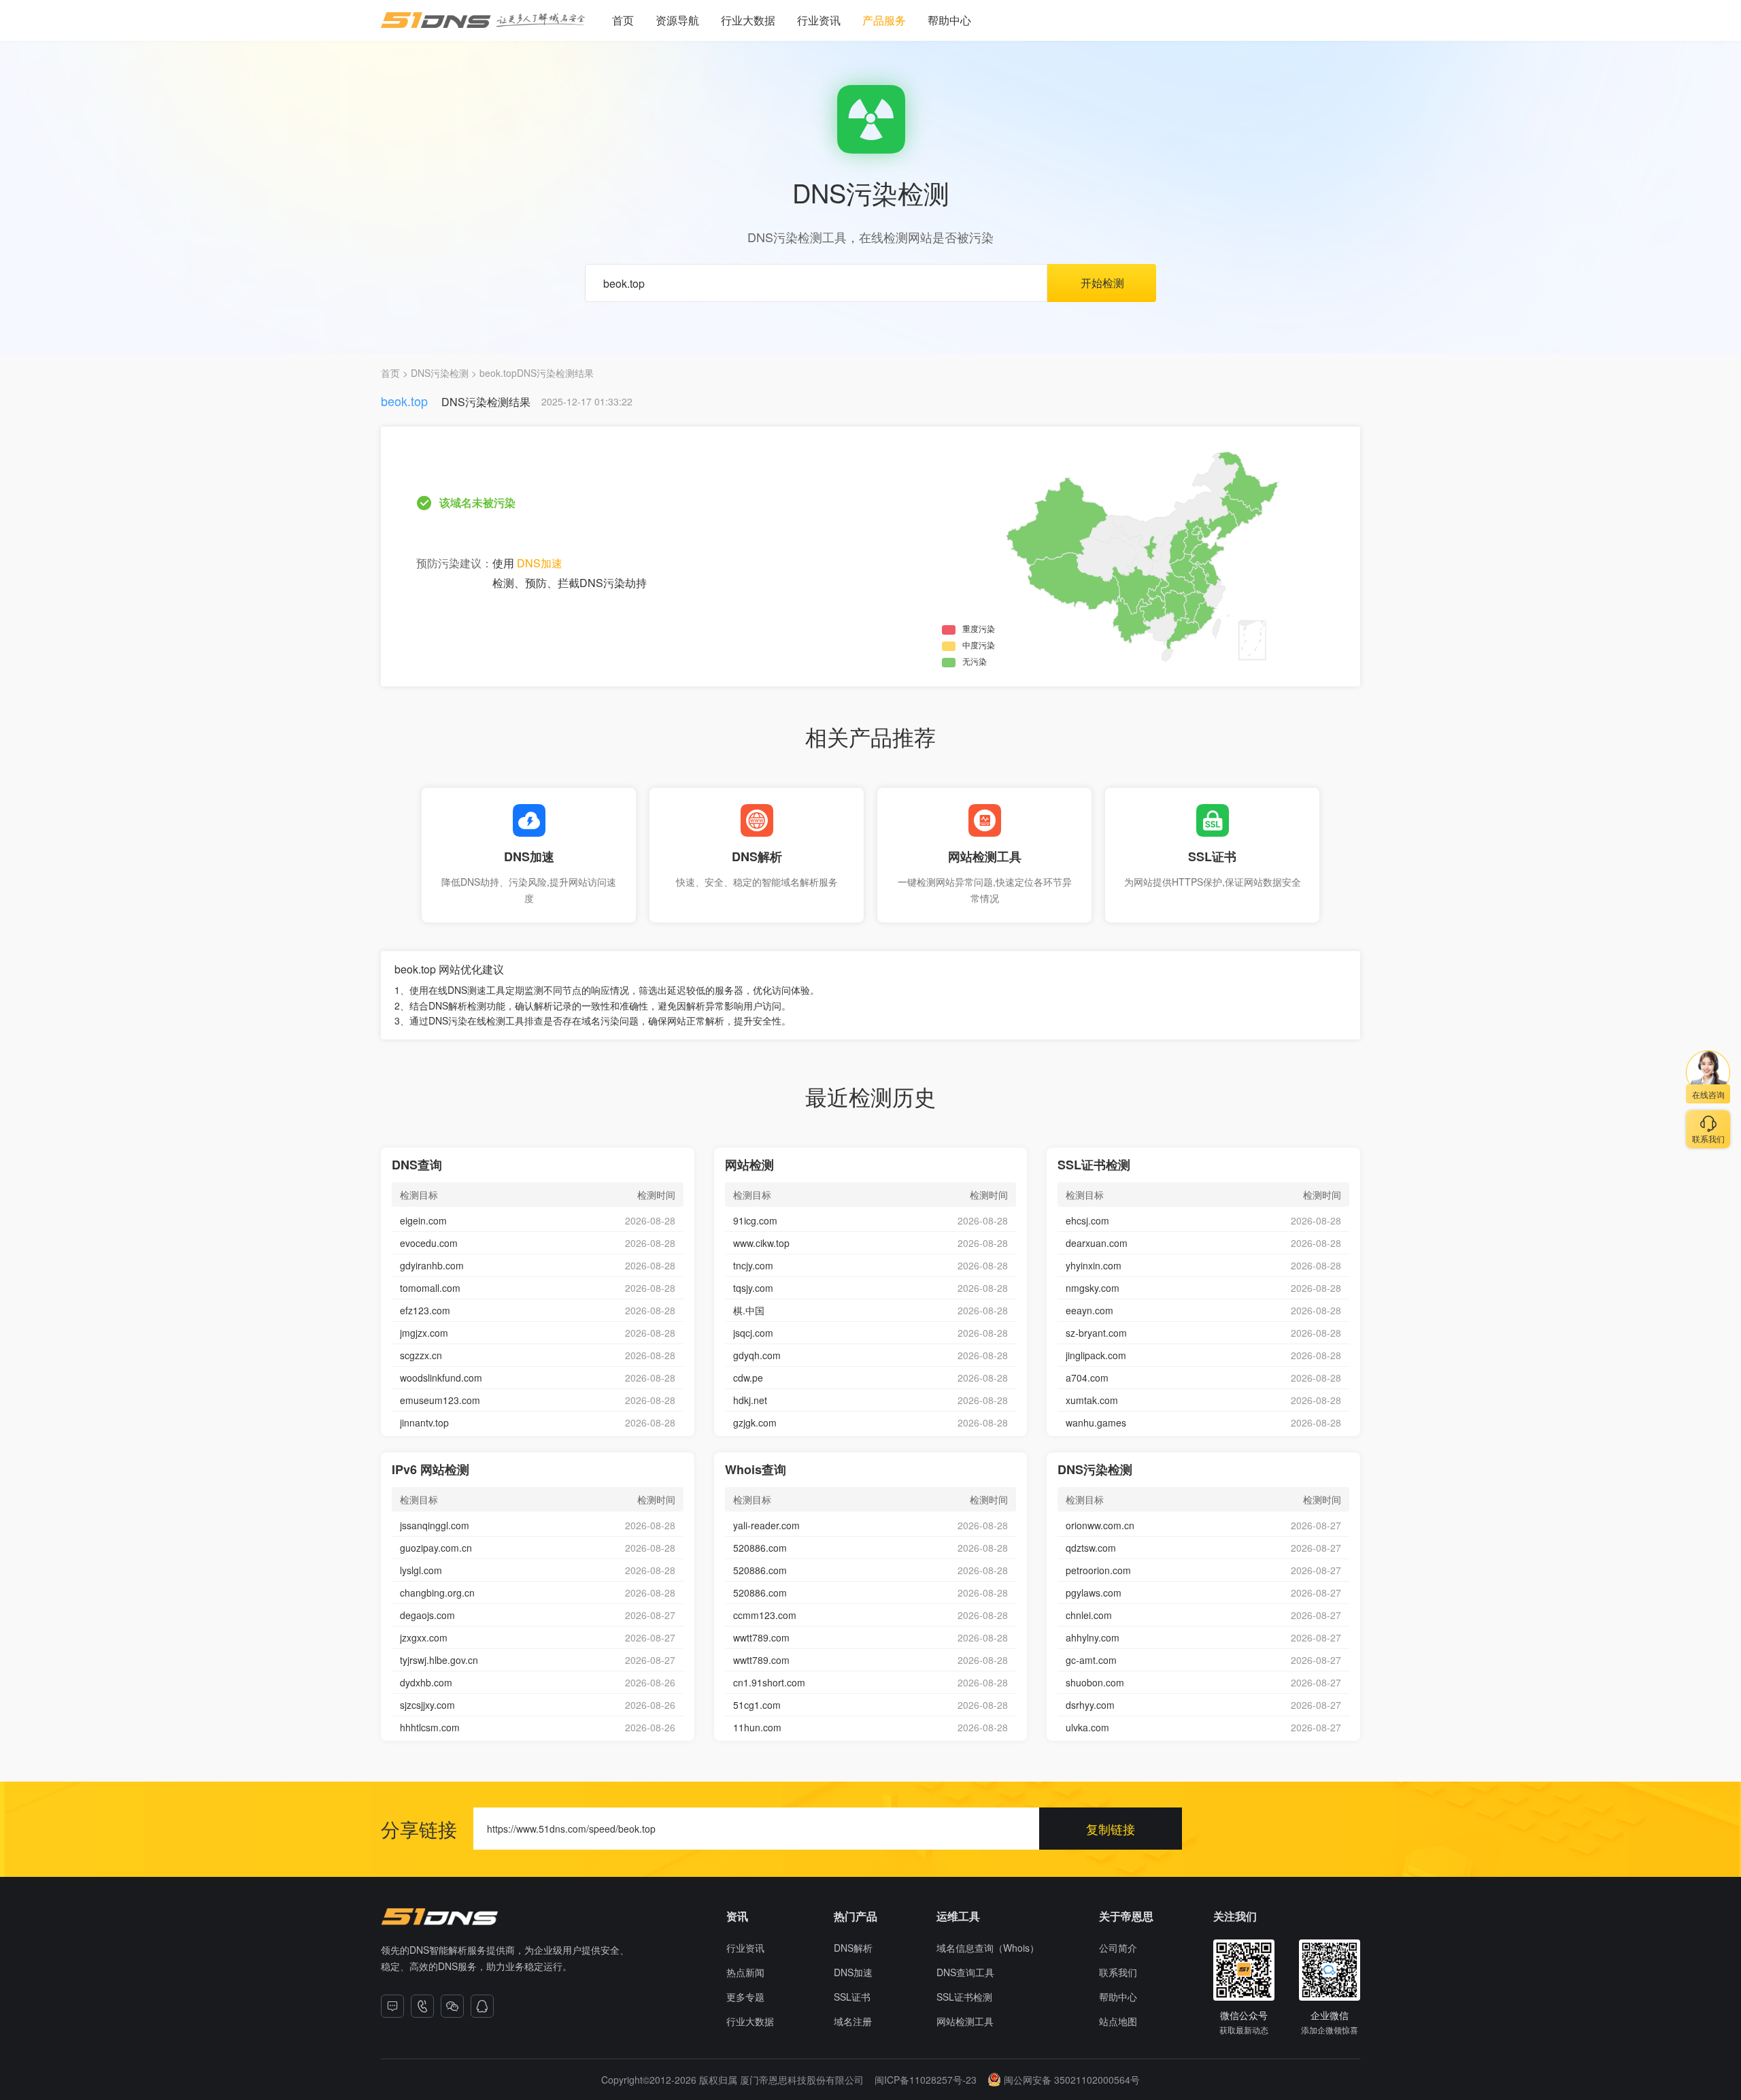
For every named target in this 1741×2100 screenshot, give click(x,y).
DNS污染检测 (440, 373)
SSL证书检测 (964, 1997)
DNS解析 (853, 1948)
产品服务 (884, 20)
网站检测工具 (965, 2021)
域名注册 (853, 2021)
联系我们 (1118, 1972)
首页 (623, 20)
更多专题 (745, 1997)
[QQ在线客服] (482, 2006)
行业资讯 (819, 20)
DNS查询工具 (965, 1972)
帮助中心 (949, 20)
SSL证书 (852, 1997)
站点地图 (1118, 2021)
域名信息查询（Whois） (988, 1948)
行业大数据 (748, 20)
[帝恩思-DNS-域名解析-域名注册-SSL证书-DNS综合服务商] (483, 20)
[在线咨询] (392, 2006)
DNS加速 (540, 563)
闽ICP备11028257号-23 (926, 2080)
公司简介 (1118, 1948)
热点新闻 (745, 1972)
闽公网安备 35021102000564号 (1072, 2080)
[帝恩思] (439, 1917)
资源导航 (677, 20)
